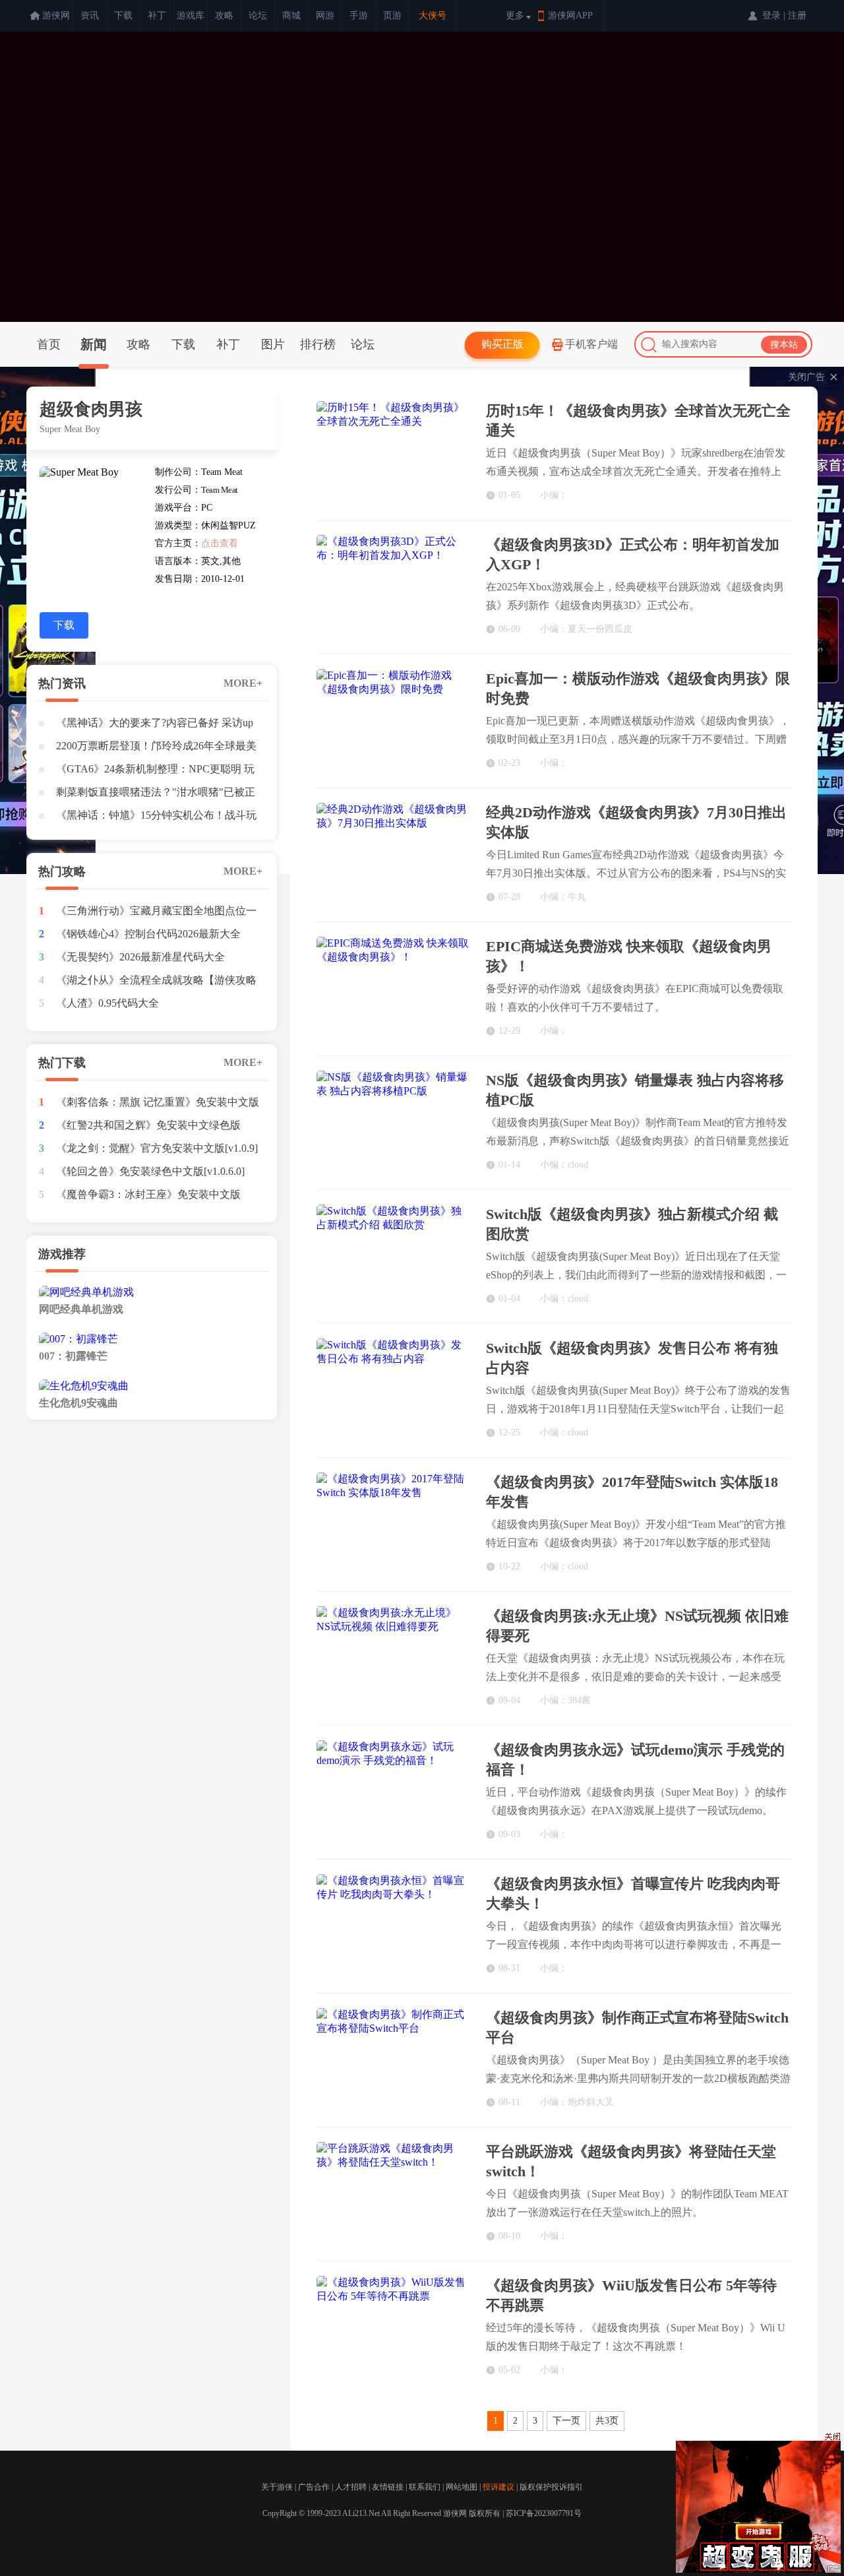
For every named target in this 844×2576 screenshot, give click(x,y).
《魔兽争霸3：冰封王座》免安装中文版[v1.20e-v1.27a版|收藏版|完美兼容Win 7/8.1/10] (148, 1197)
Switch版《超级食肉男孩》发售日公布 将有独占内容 (632, 1358)
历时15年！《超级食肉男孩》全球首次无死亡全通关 (638, 421)
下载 (123, 16)
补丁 (157, 16)
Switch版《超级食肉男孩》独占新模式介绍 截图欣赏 (632, 1224)
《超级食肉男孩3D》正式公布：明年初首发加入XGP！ (633, 554)
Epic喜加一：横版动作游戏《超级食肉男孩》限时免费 (638, 688)
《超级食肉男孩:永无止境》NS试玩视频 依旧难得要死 (637, 1626)
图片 (273, 344)
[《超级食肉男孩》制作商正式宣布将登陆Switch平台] (393, 2059)
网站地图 (462, 2487)
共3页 (607, 2421)
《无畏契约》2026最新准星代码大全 (140, 957)
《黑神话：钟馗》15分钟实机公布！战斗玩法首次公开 (156, 818)
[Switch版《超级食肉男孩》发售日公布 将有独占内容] (393, 1390)
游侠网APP (570, 16)
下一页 (566, 2421)
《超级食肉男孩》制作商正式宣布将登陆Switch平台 (637, 2027)
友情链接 (388, 2487)
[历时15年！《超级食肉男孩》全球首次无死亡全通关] (393, 452)
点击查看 (220, 543)
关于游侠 (277, 2487)
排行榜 (318, 344)
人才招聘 (351, 2487)
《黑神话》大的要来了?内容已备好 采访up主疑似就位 (155, 726)
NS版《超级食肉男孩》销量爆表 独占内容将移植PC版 (635, 1090)
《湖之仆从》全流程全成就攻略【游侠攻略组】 (156, 983)
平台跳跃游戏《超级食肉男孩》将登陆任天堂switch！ (631, 2161)
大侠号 (433, 16)
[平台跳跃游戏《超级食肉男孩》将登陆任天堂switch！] (393, 2193)
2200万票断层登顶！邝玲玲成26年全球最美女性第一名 (156, 749)
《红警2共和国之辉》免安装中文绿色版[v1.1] (148, 1128)
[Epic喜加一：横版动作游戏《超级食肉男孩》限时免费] (393, 720)
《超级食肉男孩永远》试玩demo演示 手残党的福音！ (635, 1760)
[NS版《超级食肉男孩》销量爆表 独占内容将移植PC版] (393, 1122)
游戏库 (191, 16)
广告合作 (314, 2487)
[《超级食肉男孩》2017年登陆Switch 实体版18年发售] (393, 1524)
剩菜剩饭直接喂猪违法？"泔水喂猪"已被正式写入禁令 (156, 795)
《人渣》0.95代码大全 (107, 1003)
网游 (325, 16)
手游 (359, 16)
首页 (49, 344)
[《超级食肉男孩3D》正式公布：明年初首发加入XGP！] (393, 586)
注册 (797, 16)
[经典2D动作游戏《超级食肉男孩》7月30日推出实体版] (393, 854)
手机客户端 (591, 344)
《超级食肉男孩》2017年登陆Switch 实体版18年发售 (632, 1492)
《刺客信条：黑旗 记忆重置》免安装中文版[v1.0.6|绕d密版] (158, 1105)
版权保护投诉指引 (551, 2487)
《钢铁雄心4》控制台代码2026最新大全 (148, 934)
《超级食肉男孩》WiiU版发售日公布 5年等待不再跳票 (631, 2295)
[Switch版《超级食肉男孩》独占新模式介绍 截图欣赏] (393, 1256)
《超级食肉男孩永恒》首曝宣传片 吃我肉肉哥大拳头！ (633, 1894)
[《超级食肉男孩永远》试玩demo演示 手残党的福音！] (393, 1791)
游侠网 (56, 16)
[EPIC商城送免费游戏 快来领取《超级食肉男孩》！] (393, 988)
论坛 (258, 16)
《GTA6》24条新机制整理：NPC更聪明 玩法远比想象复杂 (155, 772)
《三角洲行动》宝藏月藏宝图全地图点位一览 (156, 914)
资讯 (90, 16)
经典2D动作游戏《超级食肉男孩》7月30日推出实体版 (636, 822)
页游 (392, 16)
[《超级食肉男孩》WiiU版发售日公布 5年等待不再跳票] (393, 2327)
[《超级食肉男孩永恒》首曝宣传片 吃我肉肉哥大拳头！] (393, 1925)
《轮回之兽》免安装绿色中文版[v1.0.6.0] (150, 1171)
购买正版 (502, 344)
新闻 (94, 344)
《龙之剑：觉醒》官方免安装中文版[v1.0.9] (157, 1148)
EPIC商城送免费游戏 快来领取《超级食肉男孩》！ (629, 956)
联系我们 (425, 2487)
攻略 (224, 16)
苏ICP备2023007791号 (544, 2513)
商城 (291, 16)
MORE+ (243, 683)
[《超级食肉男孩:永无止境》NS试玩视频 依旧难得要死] (393, 1657)
